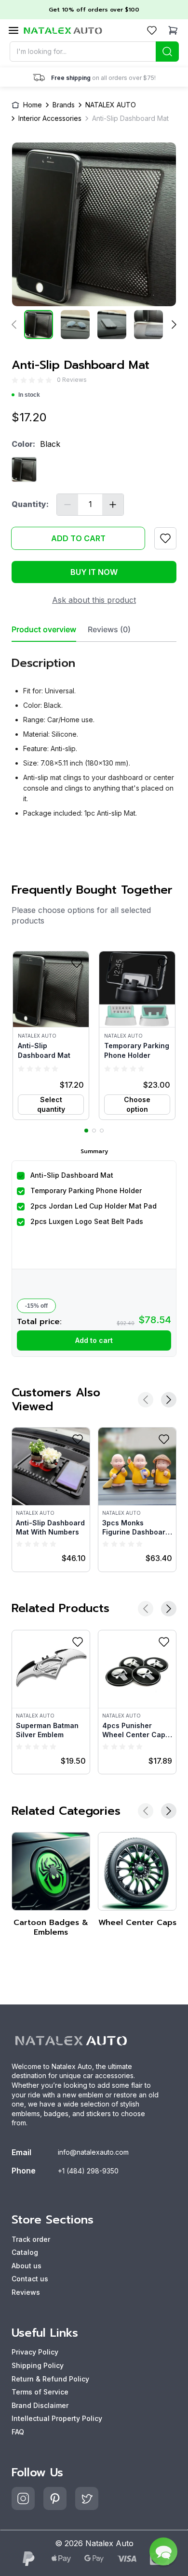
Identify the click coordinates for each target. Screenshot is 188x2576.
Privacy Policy (35, 2352)
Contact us (30, 2279)
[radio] (15, 380)
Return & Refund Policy (50, 2379)
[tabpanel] (94, 734)
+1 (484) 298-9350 (88, 2171)
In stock (29, 395)
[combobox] (94, 52)
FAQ (18, 2432)
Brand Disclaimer (40, 2405)
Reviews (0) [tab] (109, 630)
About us (27, 2266)
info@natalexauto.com (93, 2152)
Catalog (25, 2252)
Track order (31, 2239)
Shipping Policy (38, 2365)
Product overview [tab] (44, 630)
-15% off (36, 1306)
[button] (51, 1035)
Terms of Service (40, 2392)
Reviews (26, 2292)
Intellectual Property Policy (57, 2418)
